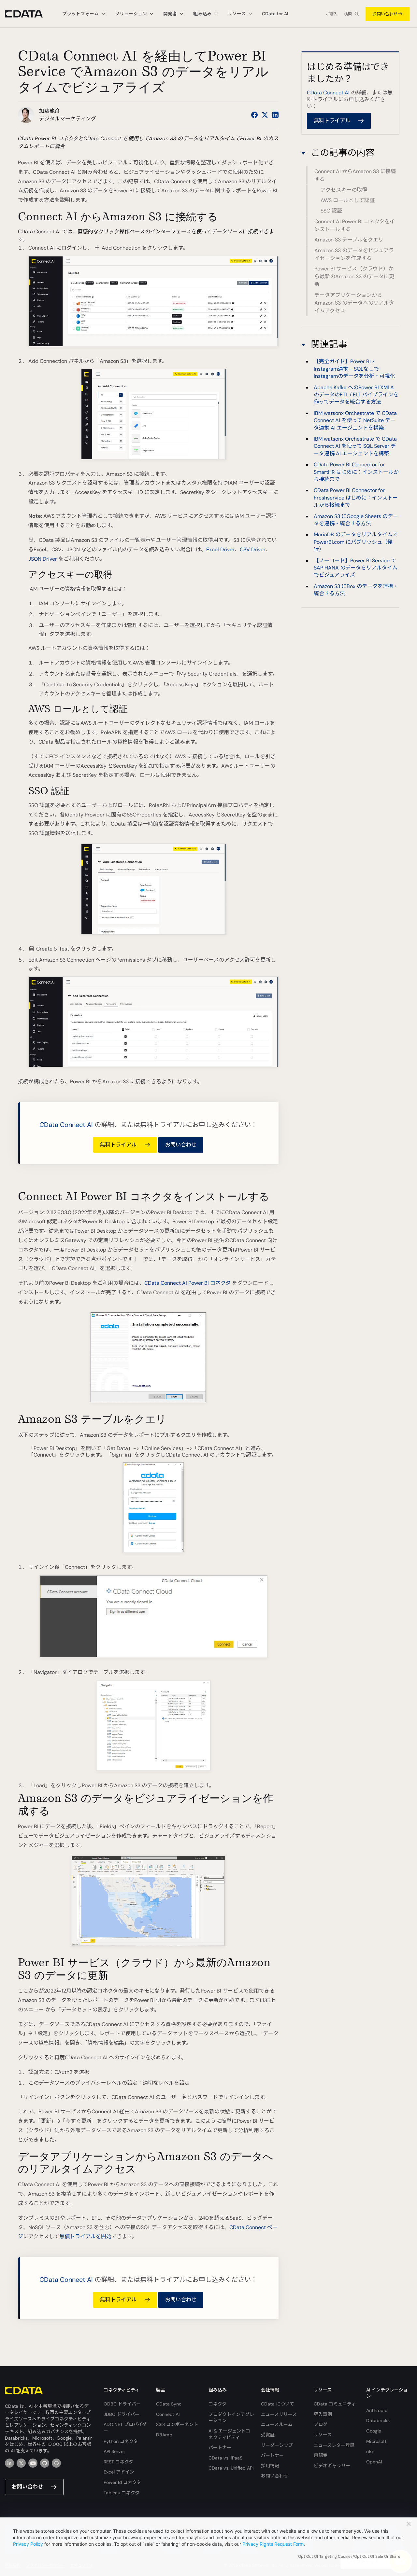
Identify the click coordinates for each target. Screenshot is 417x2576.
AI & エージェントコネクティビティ (229, 2434)
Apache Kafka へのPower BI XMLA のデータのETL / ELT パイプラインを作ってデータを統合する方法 (356, 395)
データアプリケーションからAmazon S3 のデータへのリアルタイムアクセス (354, 303)
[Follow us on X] (265, 115)
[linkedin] (9, 2463)
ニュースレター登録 (334, 2445)
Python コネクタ (121, 2441)
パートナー (220, 2447)
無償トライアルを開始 (85, 2236)
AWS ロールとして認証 (348, 200)
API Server (114, 2451)
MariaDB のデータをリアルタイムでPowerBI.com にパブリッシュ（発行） (356, 542)
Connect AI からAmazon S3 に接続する (355, 176)
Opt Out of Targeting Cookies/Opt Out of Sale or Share (349, 2556)
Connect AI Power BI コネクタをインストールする (355, 225)
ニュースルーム (277, 2424)
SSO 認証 (331, 211)
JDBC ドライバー (122, 2414)
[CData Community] (56, 2463)
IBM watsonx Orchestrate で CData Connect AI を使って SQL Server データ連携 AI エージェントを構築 (355, 446)
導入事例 (323, 2414)
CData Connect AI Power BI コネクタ (187, 1283)
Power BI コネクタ (122, 2482)
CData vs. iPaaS (225, 2458)
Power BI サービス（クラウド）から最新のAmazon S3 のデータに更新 (354, 276)
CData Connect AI (66, 1125)
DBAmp (164, 2435)
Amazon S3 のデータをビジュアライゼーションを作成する (354, 254)
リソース (323, 2435)
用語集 (321, 2455)
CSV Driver (253, 549)
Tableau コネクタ (122, 2493)
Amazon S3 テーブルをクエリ (349, 240)
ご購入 (332, 14)
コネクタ (217, 2404)
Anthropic (377, 2410)
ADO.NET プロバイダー (125, 2428)
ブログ (321, 2424)
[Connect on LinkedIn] (275, 115)
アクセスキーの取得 (344, 190)
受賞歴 (268, 2435)
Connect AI (168, 2414)
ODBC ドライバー (122, 2404)
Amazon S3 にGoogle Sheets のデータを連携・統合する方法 (356, 520)
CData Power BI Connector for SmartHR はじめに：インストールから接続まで (356, 472)
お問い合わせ (385, 14)
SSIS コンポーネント (177, 2424)
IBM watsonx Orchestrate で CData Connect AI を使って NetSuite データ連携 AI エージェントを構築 (355, 420)
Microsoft (376, 2441)
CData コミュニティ (335, 2404)
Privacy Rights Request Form (273, 2544)
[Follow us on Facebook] (254, 115)
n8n (370, 2451)
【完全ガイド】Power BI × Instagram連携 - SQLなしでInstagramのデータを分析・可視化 (354, 369)
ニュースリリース (279, 2414)
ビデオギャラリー (332, 2466)
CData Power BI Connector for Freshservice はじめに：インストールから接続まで (356, 498)
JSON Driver (43, 559)
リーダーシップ (277, 2445)
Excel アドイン (119, 2472)
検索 (348, 14)
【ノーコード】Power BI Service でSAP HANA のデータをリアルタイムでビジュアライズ (356, 568)
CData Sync (169, 2404)
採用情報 (270, 2466)
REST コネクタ (118, 2462)
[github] (45, 2463)
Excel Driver (220, 549)
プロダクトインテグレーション (231, 2418)
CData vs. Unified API (231, 2468)
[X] (21, 2463)
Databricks (378, 2420)
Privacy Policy (28, 2544)
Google (374, 2431)
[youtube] (33, 2463)
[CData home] (29, 14)
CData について (278, 2404)
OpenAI (374, 2462)
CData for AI (275, 14)
